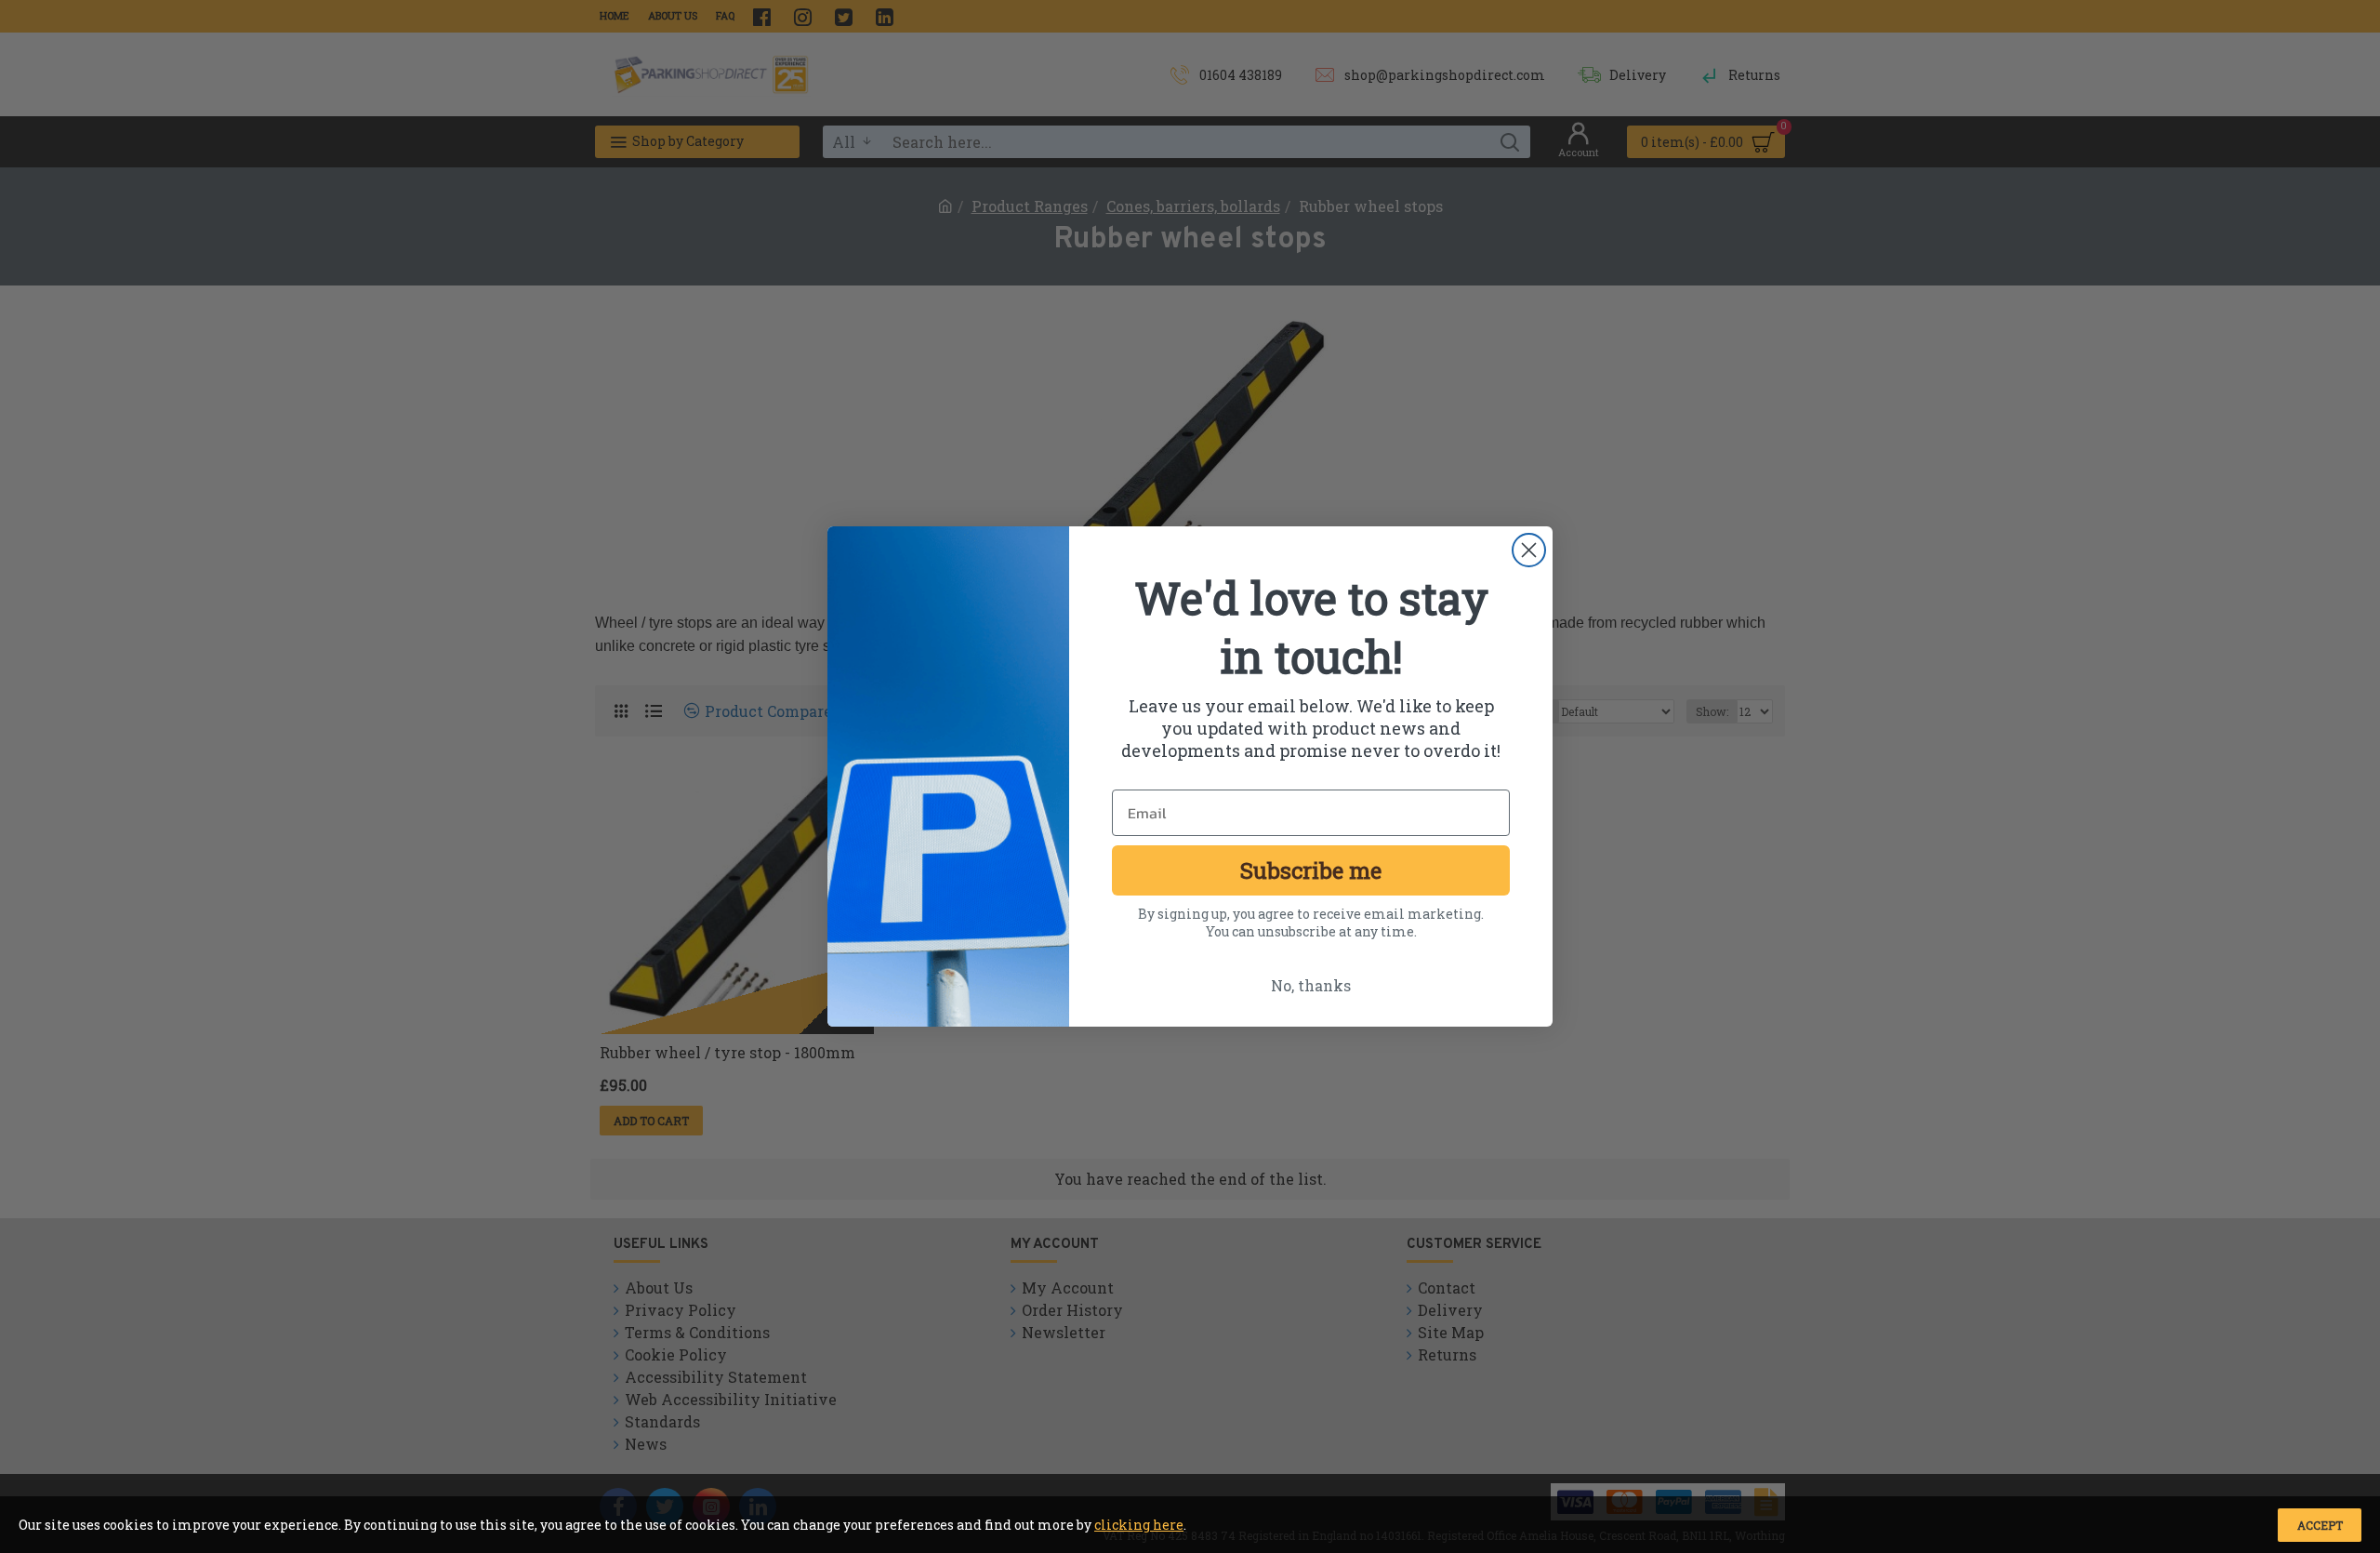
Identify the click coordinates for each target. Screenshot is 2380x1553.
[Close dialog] (1529, 550)
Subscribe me (1311, 870)
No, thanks (1311, 985)
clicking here (1139, 1525)
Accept (2320, 1525)
